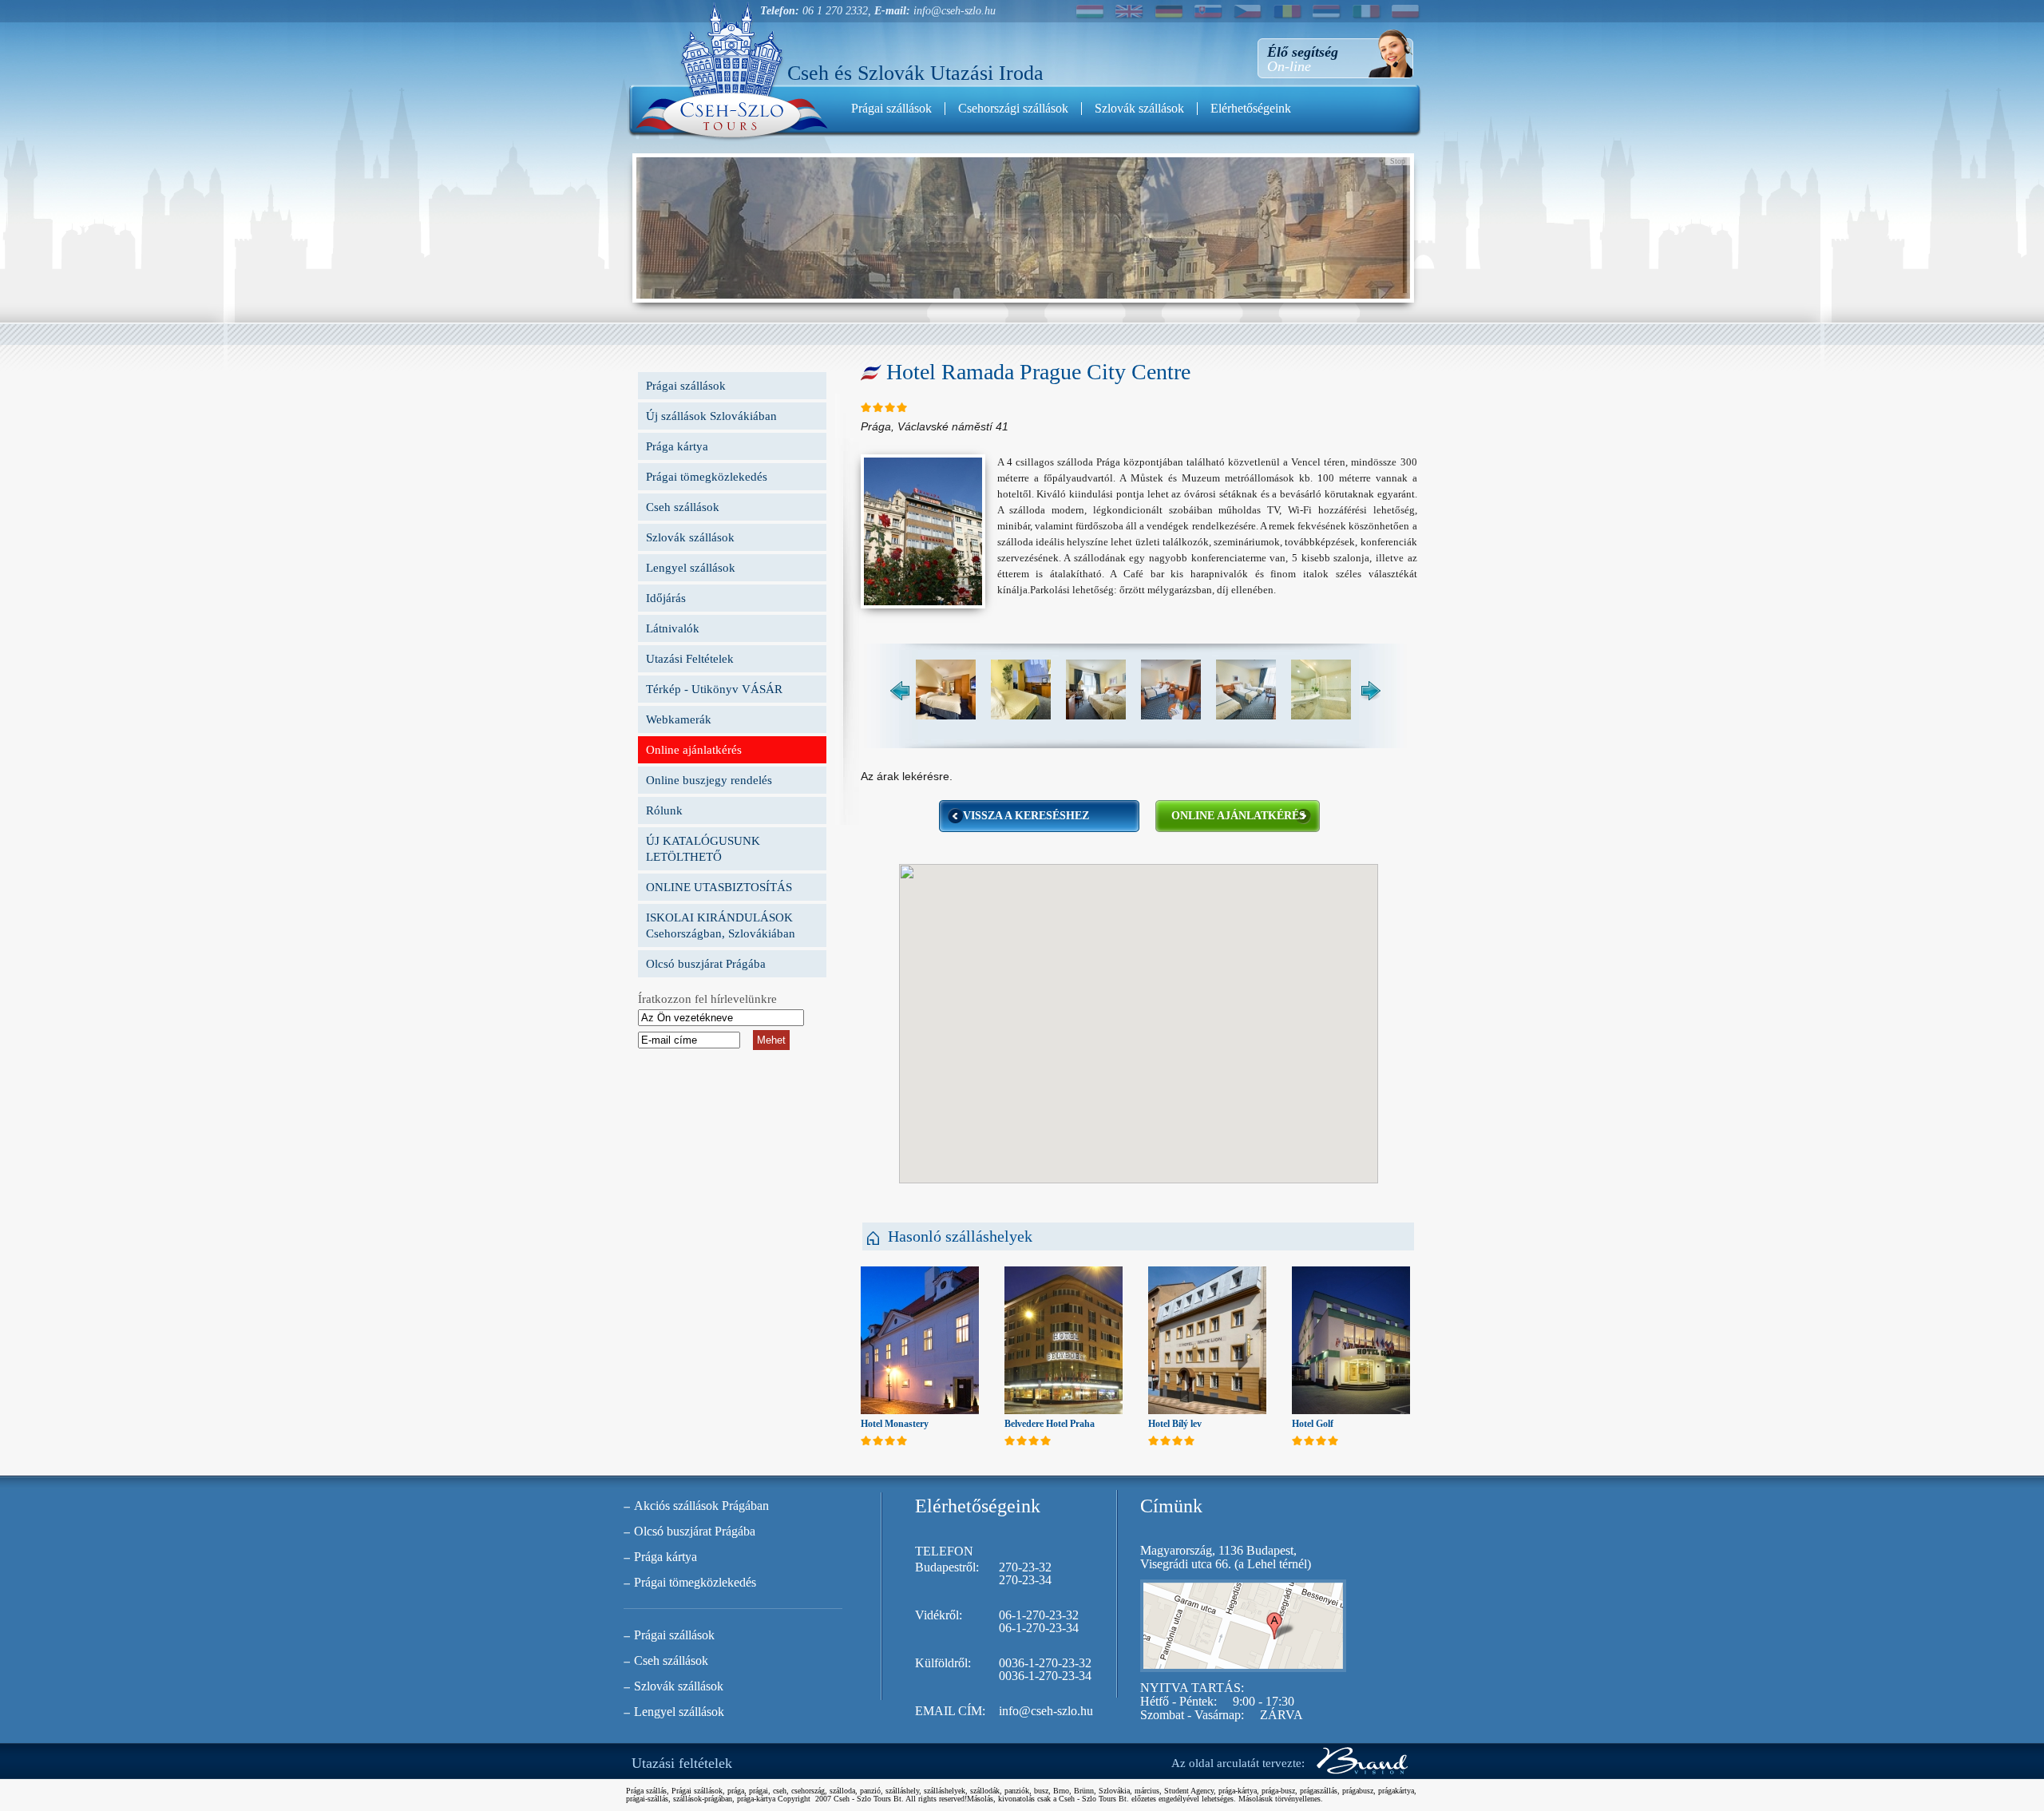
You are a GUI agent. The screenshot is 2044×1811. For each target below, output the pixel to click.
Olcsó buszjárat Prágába (706, 964)
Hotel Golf (1313, 1424)
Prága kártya (677, 446)
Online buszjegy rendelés (709, 780)
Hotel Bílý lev (1175, 1424)
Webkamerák (679, 719)
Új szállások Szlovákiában (711, 416)
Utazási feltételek (682, 1763)
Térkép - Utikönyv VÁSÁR (714, 689)
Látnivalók (673, 628)
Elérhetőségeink (1251, 108)
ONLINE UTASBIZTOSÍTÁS (719, 887)
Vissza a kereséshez (1026, 816)
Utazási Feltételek (690, 659)
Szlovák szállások (1139, 108)
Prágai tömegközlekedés (707, 477)
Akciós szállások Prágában (701, 1506)
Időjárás (666, 598)
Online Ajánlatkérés (1238, 816)
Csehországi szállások (1013, 108)
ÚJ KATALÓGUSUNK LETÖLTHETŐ (703, 849)
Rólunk (664, 810)
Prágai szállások (891, 108)
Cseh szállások (683, 507)
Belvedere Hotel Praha (1050, 1424)
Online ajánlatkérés (694, 750)
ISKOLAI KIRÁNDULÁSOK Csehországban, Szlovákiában (721, 925)
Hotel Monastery (895, 1424)
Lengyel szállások (691, 568)
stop (1398, 161)
